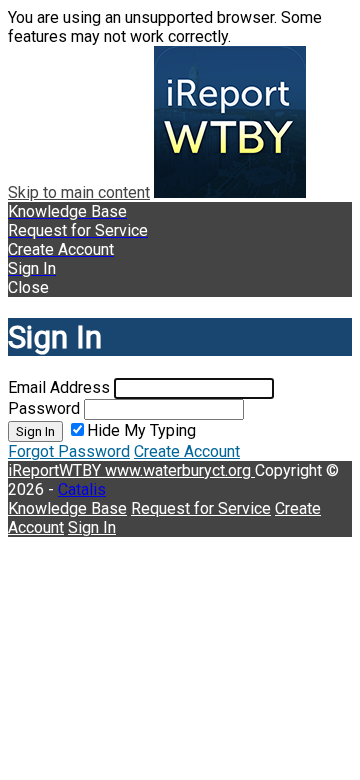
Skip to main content (79, 192)
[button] (180, 287)
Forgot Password (69, 451)
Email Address (59, 387)
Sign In (35, 431)
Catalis (82, 489)
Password (44, 408)
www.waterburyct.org (180, 470)
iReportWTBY (56, 470)
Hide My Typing (141, 430)
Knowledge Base (67, 508)
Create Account (187, 451)
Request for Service (201, 508)
